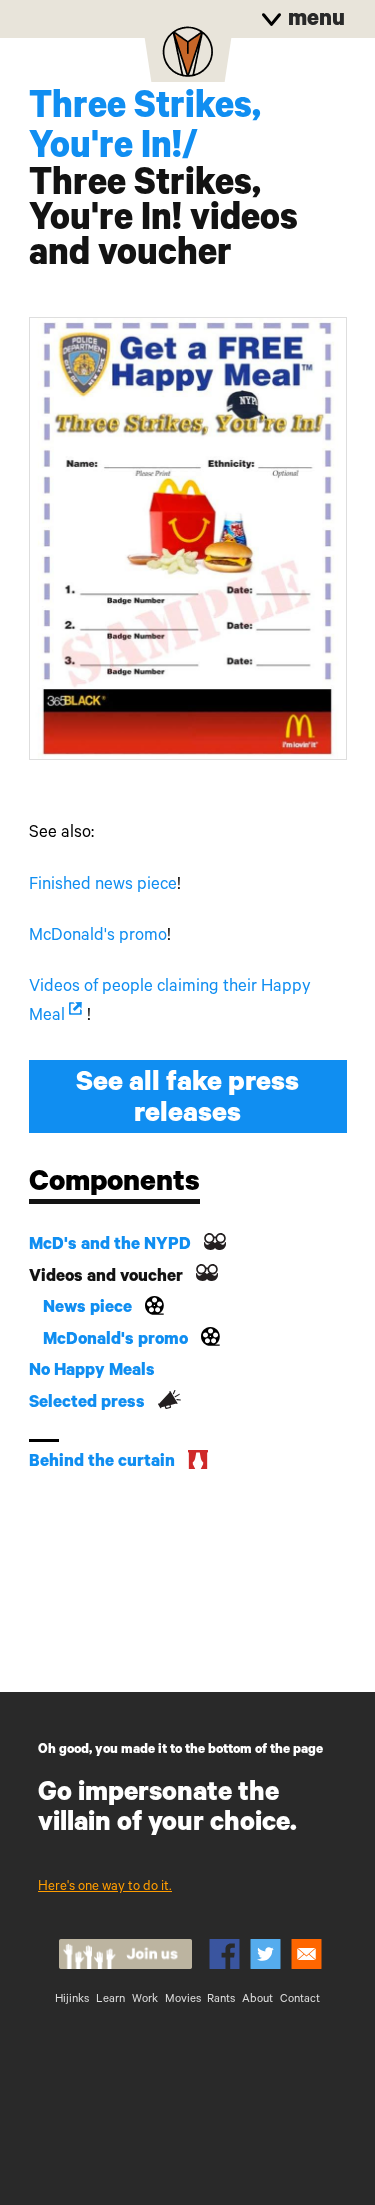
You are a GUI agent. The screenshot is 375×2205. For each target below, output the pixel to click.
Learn (110, 2000)
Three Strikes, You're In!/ (145, 130)
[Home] (188, 58)
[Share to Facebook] (224, 1954)
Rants (221, 2000)
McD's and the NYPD (110, 1246)
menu (314, 21)
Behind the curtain (102, 1463)
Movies (183, 2000)
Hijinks (72, 2000)
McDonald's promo (98, 937)
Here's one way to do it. (105, 1887)
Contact (300, 2000)
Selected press (87, 1404)
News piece (87, 1309)
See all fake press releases (187, 1101)
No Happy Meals (92, 1372)
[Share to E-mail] (306, 1954)
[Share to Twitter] (265, 1954)
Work (145, 2000)
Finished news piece (103, 886)
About (257, 2000)
